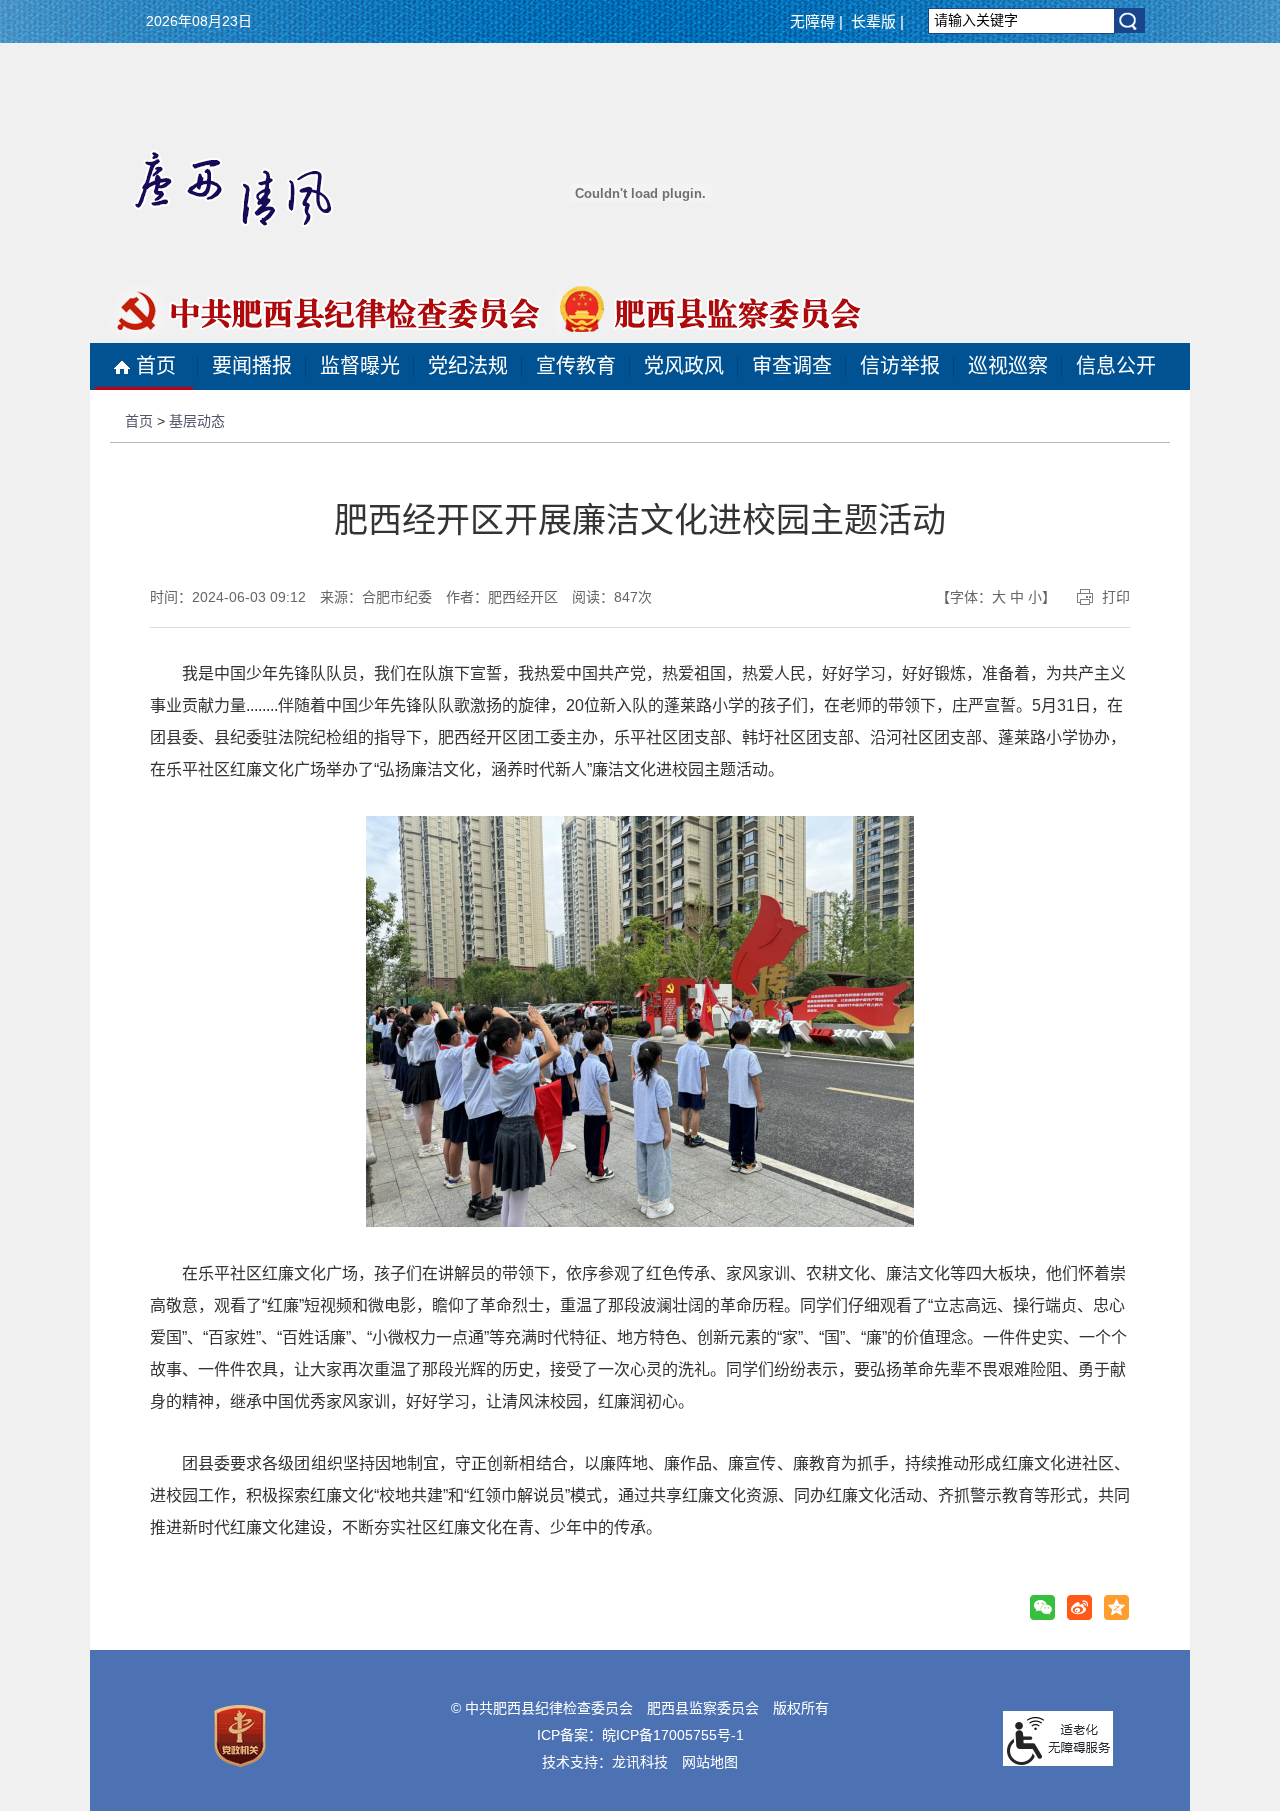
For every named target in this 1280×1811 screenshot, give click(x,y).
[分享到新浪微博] (1079, 1607)
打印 (1116, 597)
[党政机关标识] (240, 1735)
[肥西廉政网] (640, 237)
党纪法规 (468, 366)
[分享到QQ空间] (1116, 1607)
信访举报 (900, 366)
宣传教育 (576, 366)
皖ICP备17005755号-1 (673, 1735)
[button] (1130, 21)
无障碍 (812, 21)
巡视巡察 (1008, 366)
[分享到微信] (1042, 1607)
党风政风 (684, 366)
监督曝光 (360, 366)
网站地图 (710, 1762)
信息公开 (1116, 366)
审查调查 (792, 366)
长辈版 (873, 21)
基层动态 (197, 421)
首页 (156, 366)
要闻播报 (252, 366)
